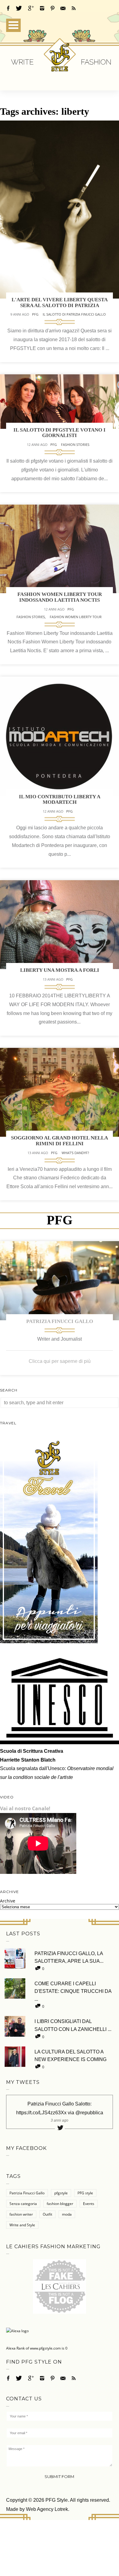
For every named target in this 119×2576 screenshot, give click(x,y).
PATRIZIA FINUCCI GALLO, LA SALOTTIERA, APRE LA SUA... (69, 1957)
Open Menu (13, 25)
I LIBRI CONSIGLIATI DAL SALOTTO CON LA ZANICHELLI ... (73, 2025)
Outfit (47, 2214)
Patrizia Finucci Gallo (60, 1321)
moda (67, 2214)
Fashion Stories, (32, 617)
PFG (35, 314)
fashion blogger (60, 2204)
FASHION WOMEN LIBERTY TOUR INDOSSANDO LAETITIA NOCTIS (60, 597)
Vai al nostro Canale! (25, 1808)
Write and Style (22, 2225)
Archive (8, 1901)
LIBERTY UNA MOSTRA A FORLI (60, 970)
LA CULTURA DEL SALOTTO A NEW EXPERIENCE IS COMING (70, 2056)
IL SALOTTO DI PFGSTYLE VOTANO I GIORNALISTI (60, 433)
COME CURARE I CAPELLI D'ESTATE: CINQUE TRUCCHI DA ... (73, 1991)
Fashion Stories (75, 444)
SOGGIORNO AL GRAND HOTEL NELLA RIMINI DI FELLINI (60, 1141)
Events (89, 2204)
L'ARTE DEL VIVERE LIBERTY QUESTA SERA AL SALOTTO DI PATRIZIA (60, 303)
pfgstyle (61, 2193)
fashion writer (21, 2214)
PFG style (85, 2193)
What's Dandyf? (75, 1153)
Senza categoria (23, 2204)
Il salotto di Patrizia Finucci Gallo (74, 314)
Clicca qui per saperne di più (60, 1361)
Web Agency (40, 2509)
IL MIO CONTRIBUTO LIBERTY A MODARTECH (60, 800)
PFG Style (57, 2500)
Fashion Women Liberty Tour (76, 617)
